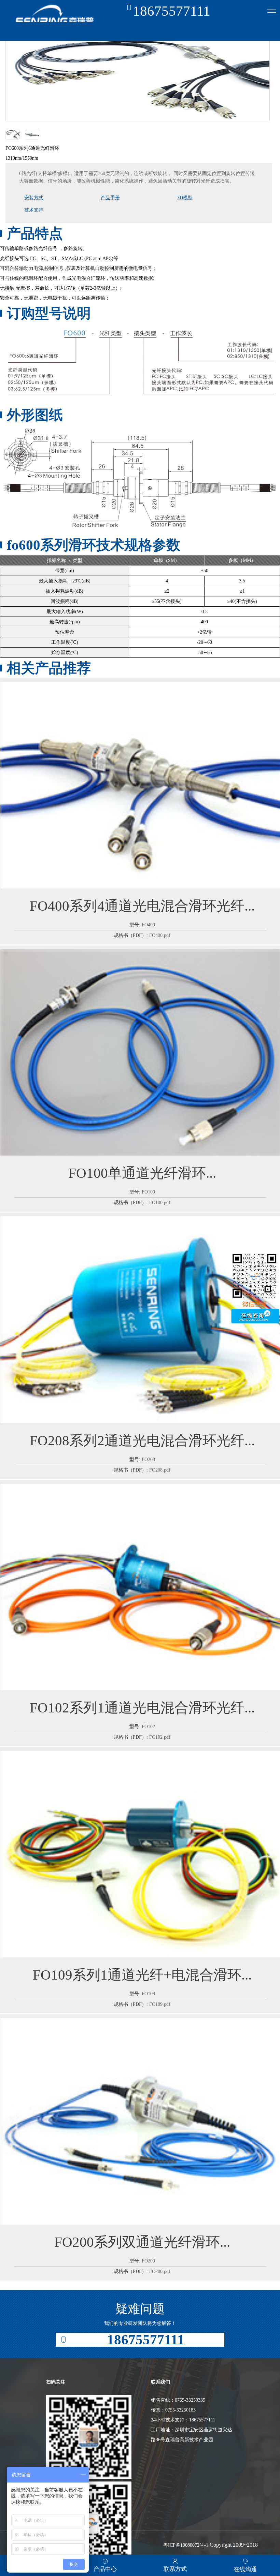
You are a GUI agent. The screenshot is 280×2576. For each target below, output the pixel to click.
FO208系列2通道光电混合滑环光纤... (142, 1441)
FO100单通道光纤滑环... (142, 1173)
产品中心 (105, 2569)
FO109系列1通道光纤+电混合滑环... (142, 1975)
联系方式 (175, 2569)
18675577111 (172, 11)
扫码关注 (56, 2382)
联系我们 (160, 2382)
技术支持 (34, 210)
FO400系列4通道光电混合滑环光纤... (142, 906)
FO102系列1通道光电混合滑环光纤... (142, 1708)
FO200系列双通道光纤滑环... (142, 2242)
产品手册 (110, 198)
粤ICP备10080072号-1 (186, 2545)
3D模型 (185, 198)
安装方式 (34, 198)
